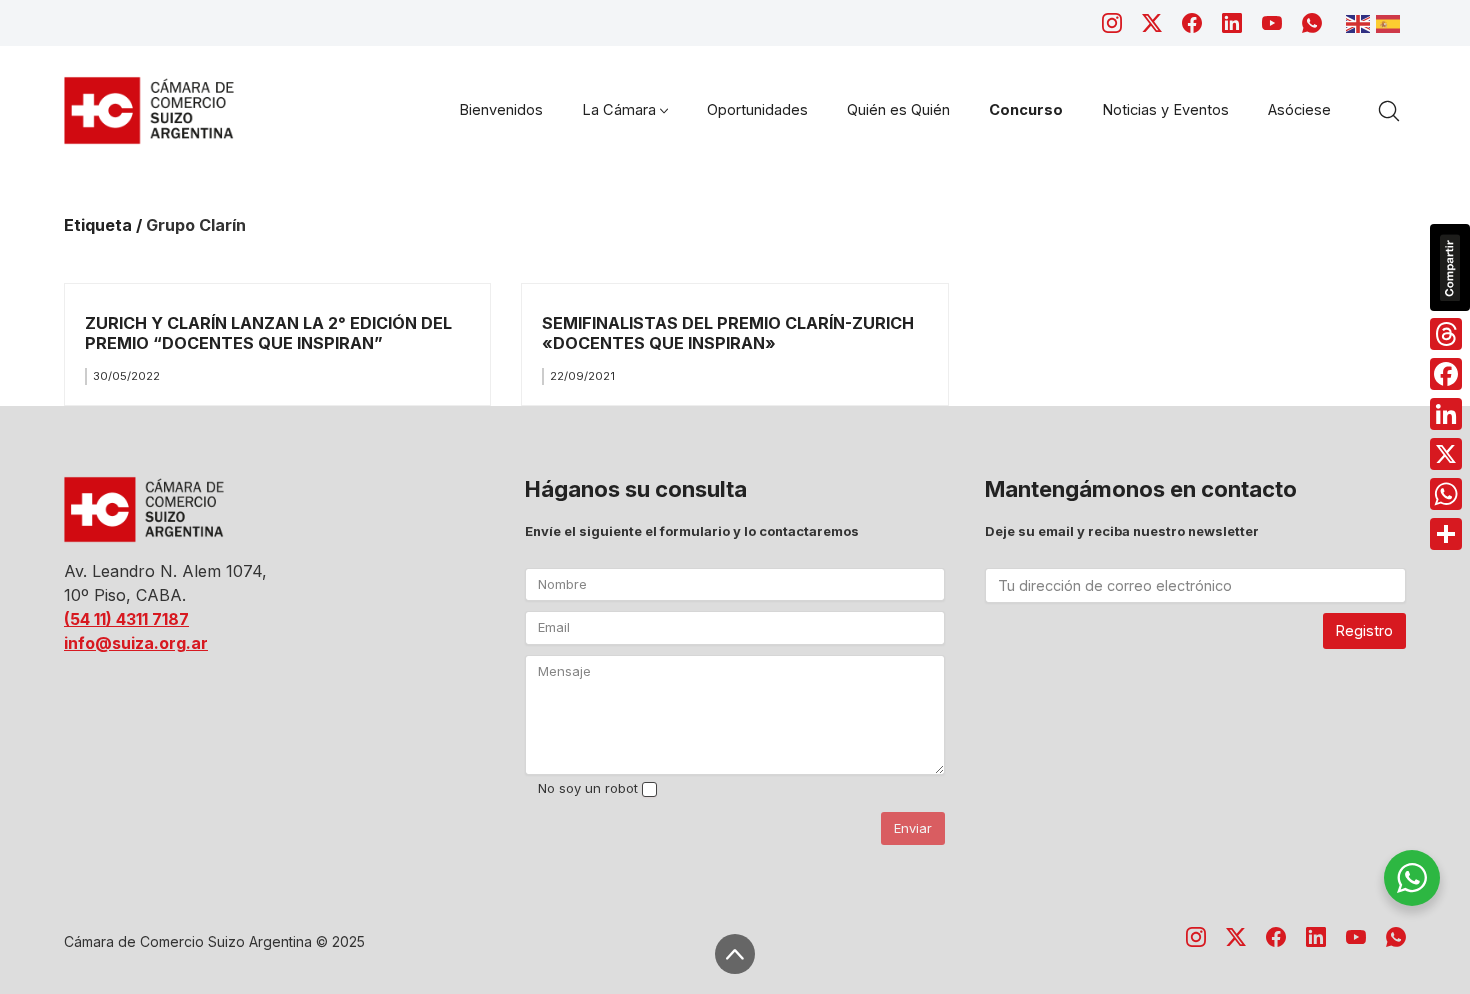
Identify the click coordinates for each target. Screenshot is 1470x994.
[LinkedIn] (1232, 23)
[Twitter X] (1152, 23)
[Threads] (1446, 334)
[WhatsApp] (1312, 23)
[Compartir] (1446, 534)
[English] (1361, 22)
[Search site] (1389, 111)
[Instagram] (1112, 23)
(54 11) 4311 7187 (126, 619)
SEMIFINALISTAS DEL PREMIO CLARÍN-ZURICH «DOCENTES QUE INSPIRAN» (728, 332)
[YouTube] (1272, 23)
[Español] (1391, 22)
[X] (1446, 454)
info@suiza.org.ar (136, 643)
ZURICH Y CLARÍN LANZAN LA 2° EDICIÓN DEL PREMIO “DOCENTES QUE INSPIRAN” (268, 332)
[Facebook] (1192, 23)
